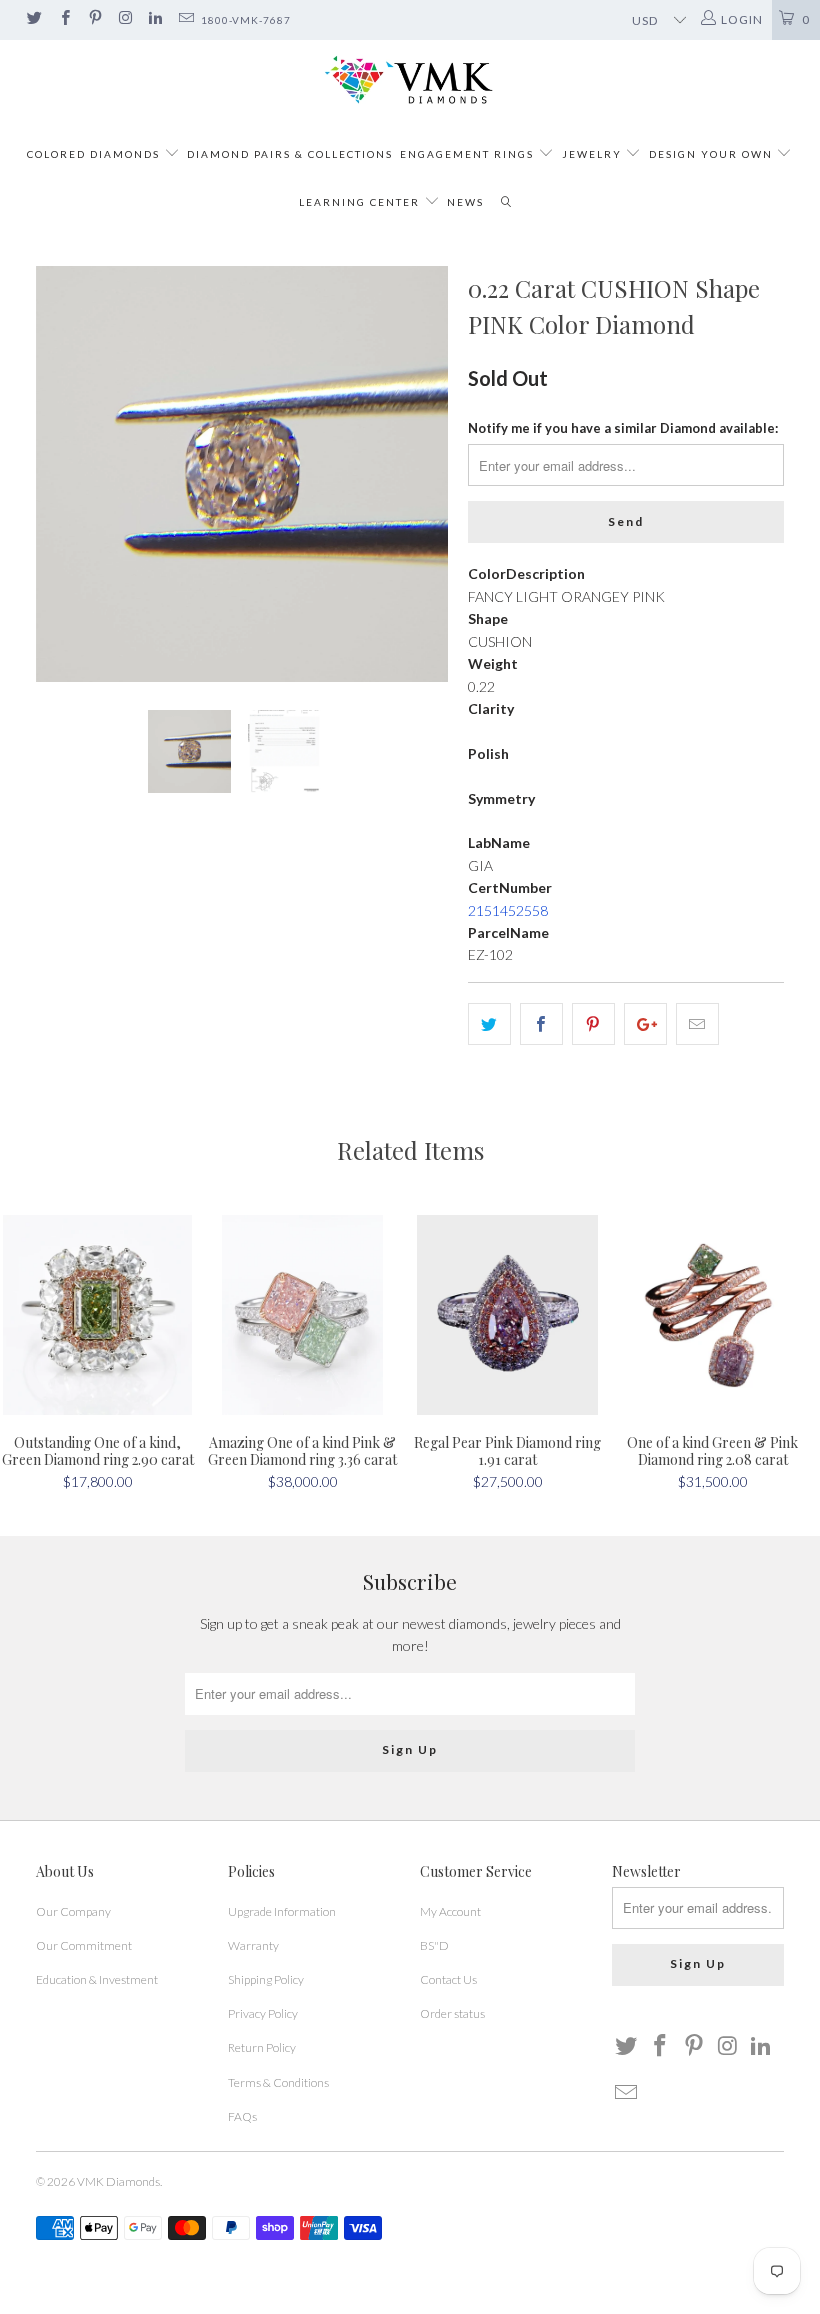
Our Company (73, 1911)
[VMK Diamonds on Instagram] (124, 19)
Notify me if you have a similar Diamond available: (623, 428)
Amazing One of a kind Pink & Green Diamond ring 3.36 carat (302, 1315)
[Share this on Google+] (645, 1024)
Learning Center (361, 202)
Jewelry (592, 154)
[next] (426, 474)
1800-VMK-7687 (246, 20)
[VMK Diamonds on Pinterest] (94, 19)
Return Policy (262, 2047)
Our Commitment (84, 1945)
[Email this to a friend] (697, 1024)
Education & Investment (97, 1979)
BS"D (434, 1945)
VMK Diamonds (118, 2181)
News (465, 202)
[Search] (506, 202)
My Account (450, 1911)
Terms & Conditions (278, 2082)
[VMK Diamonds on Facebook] (63, 19)
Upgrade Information (282, 1911)
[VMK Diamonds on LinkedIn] (154, 19)
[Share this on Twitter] (489, 1024)
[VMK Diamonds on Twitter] (33, 19)
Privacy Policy (263, 2013)
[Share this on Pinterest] (593, 1024)
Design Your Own (711, 154)
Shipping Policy (266, 1979)
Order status (452, 2013)
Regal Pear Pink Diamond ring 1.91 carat (507, 1315)
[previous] (57, 474)
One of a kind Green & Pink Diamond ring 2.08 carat (712, 1315)
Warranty (253, 1945)
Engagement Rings (467, 154)
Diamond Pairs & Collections (290, 154)
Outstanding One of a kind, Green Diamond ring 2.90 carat (97, 1315)
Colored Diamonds (93, 154)
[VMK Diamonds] (410, 80)
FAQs (242, 2116)
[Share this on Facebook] (541, 1024)
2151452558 (508, 910)
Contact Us (448, 1979)
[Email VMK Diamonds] (184, 19)
